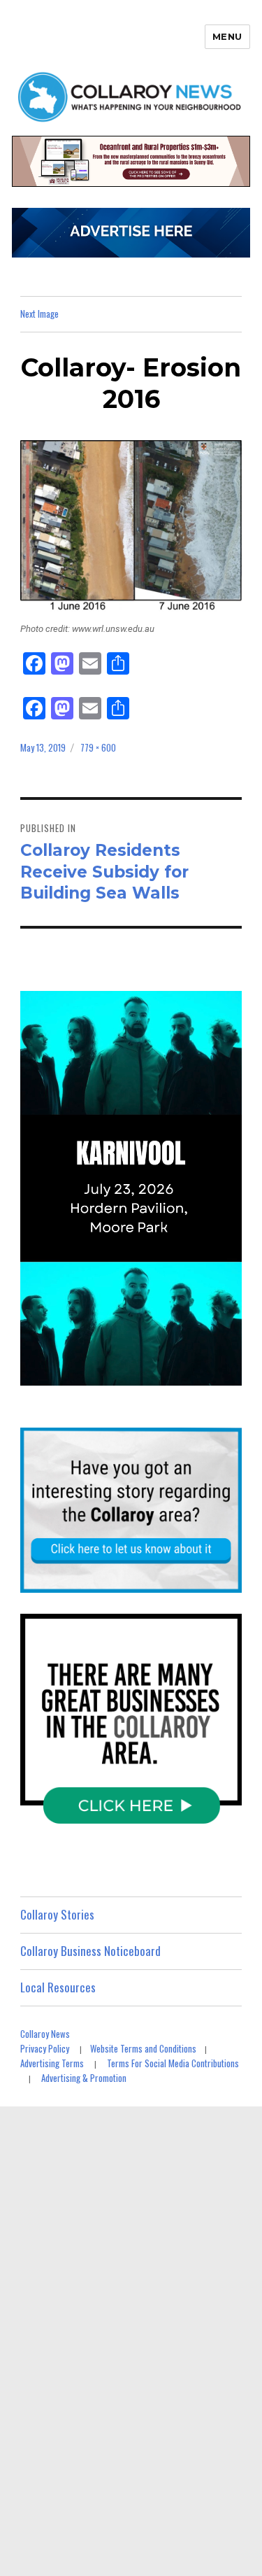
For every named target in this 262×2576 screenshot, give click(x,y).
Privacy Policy (45, 2048)
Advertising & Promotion (84, 2078)
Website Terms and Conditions (143, 2048)
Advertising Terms (52, 2063)
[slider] (145, 1374)
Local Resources (58, 1987)
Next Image (39, 314)
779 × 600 (98, 747)
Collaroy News (45, 2034)
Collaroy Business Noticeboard (90, 1951)
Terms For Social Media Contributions (173, 2063)
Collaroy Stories (57, 1914)
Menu (227, 36)
